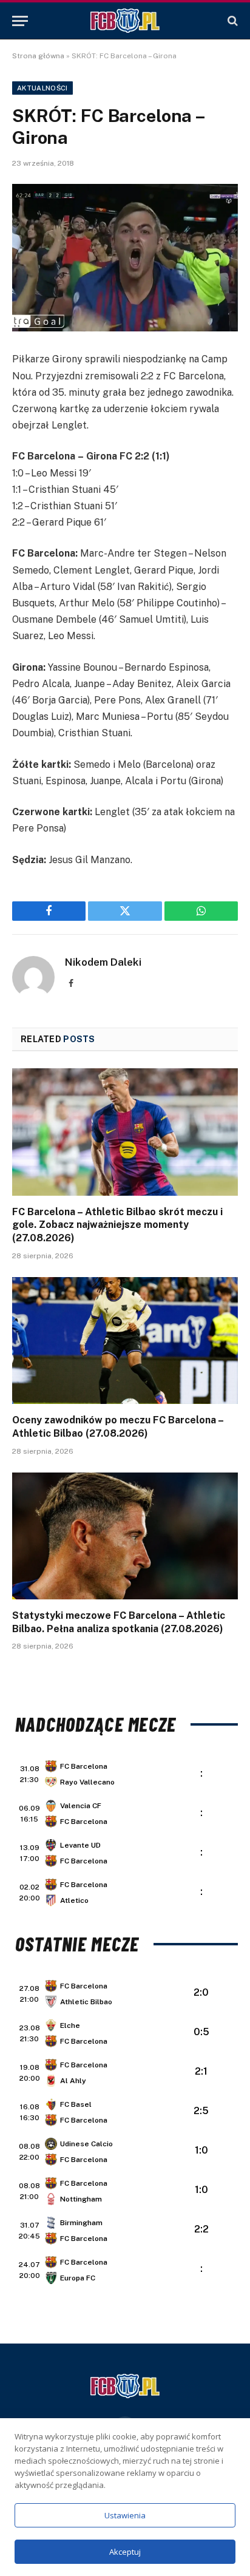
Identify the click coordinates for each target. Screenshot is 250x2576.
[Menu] (20, 21)
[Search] (231, 21)
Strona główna (38, 56)
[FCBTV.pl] (125, 21)
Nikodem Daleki (103, 962)
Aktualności (42, 88)
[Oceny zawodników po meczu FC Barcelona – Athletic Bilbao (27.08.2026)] (125, 1341)
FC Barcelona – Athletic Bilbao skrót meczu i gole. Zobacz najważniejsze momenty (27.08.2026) (117, 1225)
